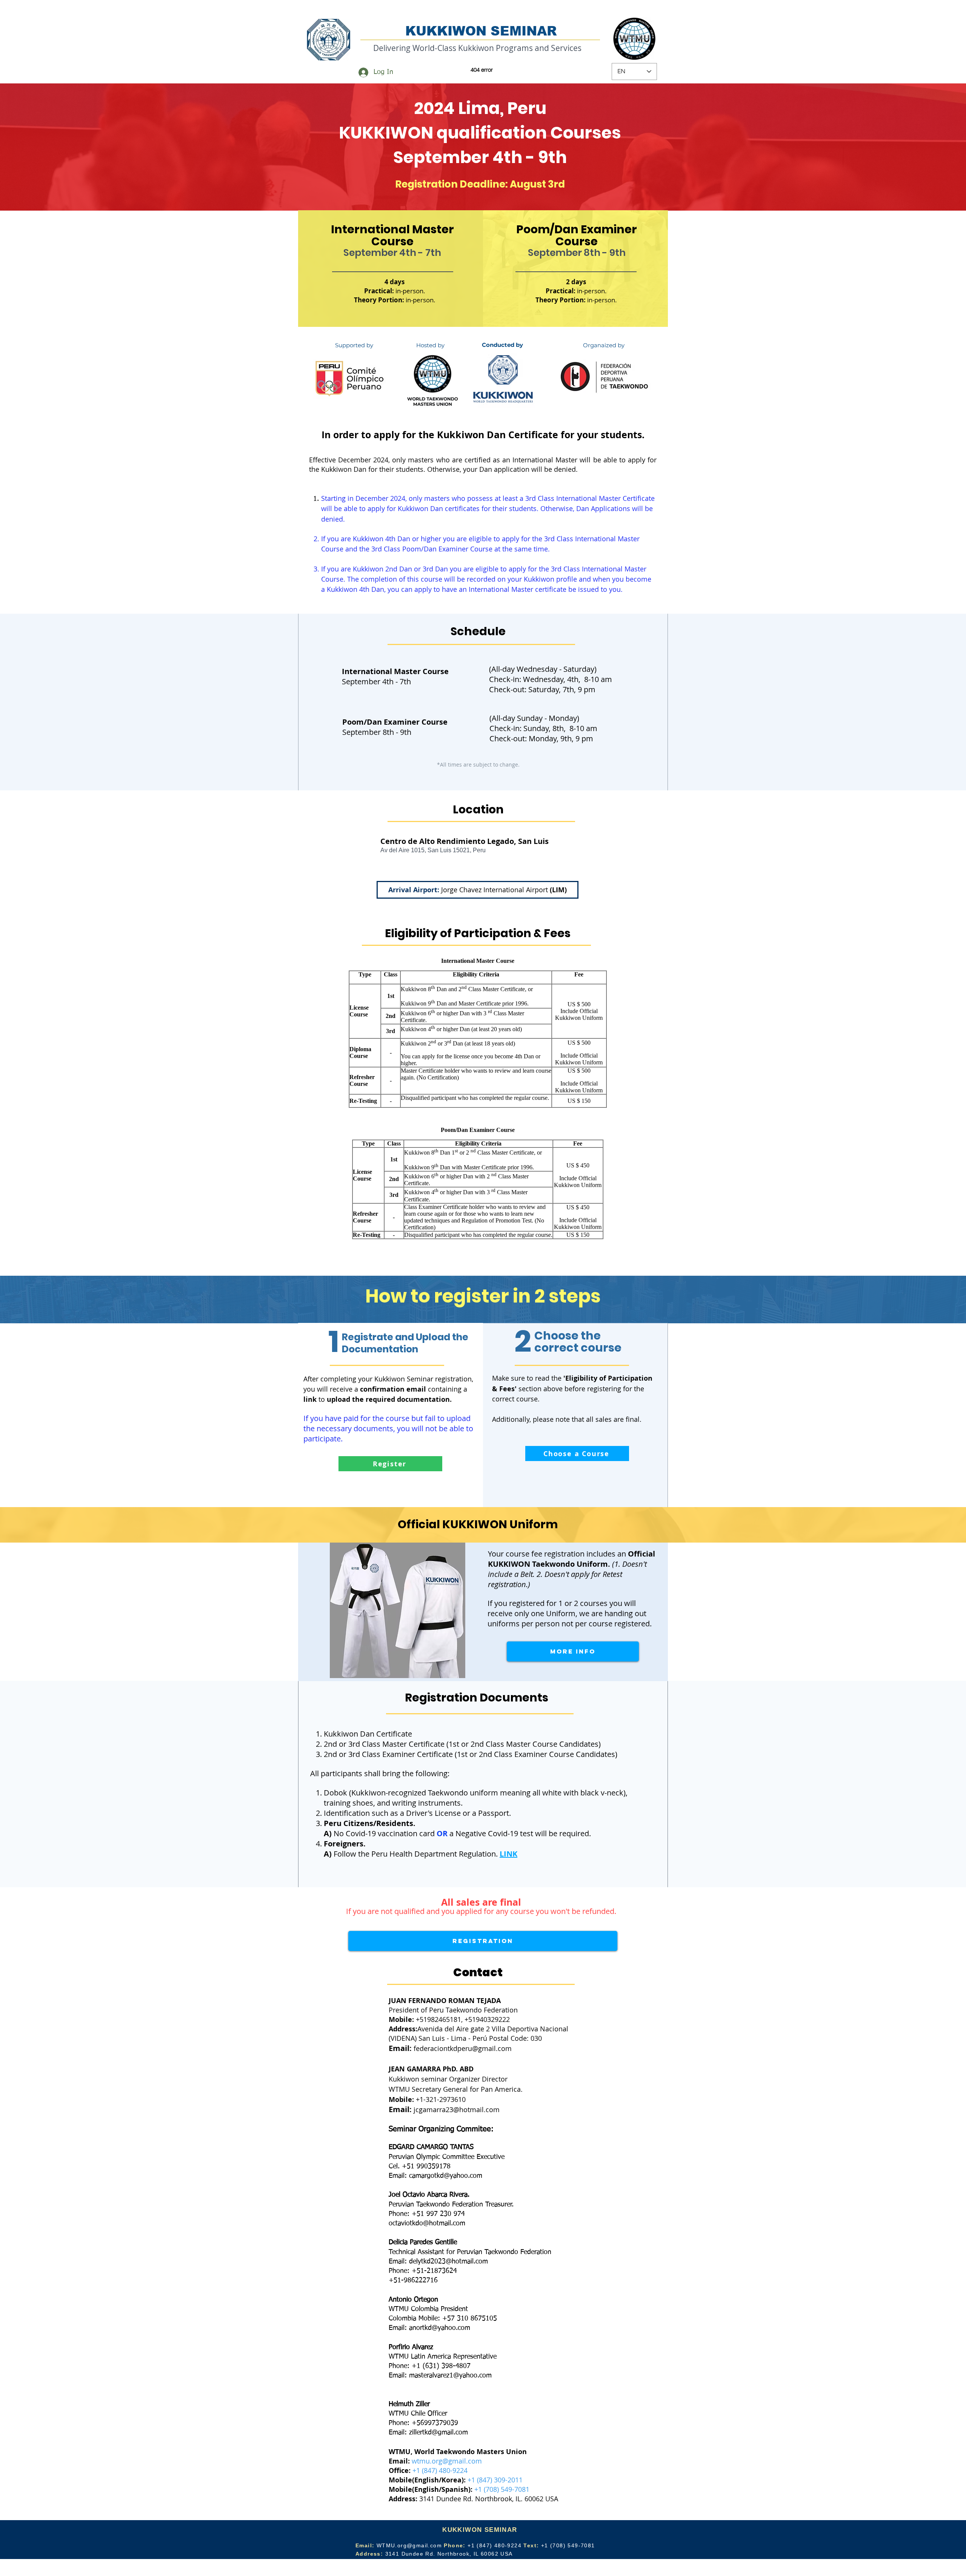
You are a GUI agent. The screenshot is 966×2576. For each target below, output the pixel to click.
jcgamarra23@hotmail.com (457, 2109)
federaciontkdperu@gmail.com (463, 2048)
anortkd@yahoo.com (440, 2328)
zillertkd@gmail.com (438, 2433)
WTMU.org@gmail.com (409, 2545)
